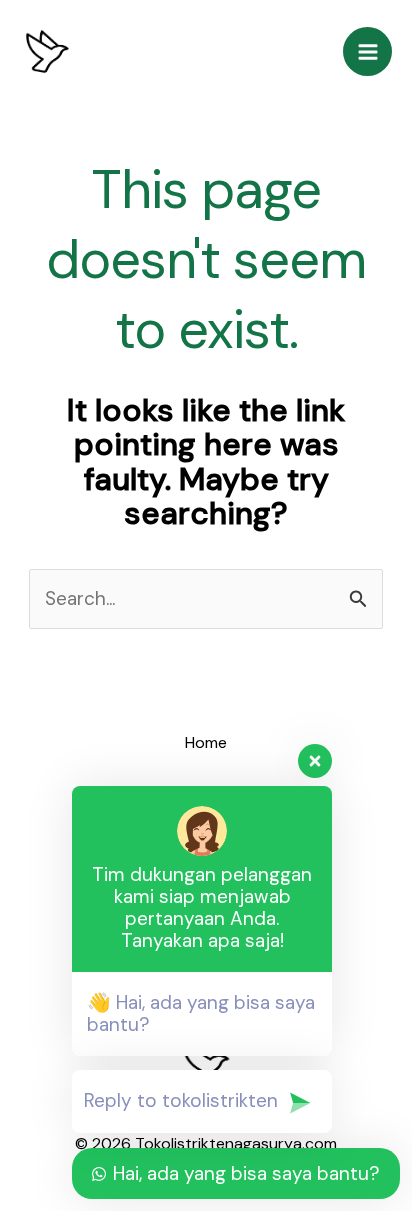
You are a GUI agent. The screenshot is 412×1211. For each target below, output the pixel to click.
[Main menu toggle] (367, 51)
